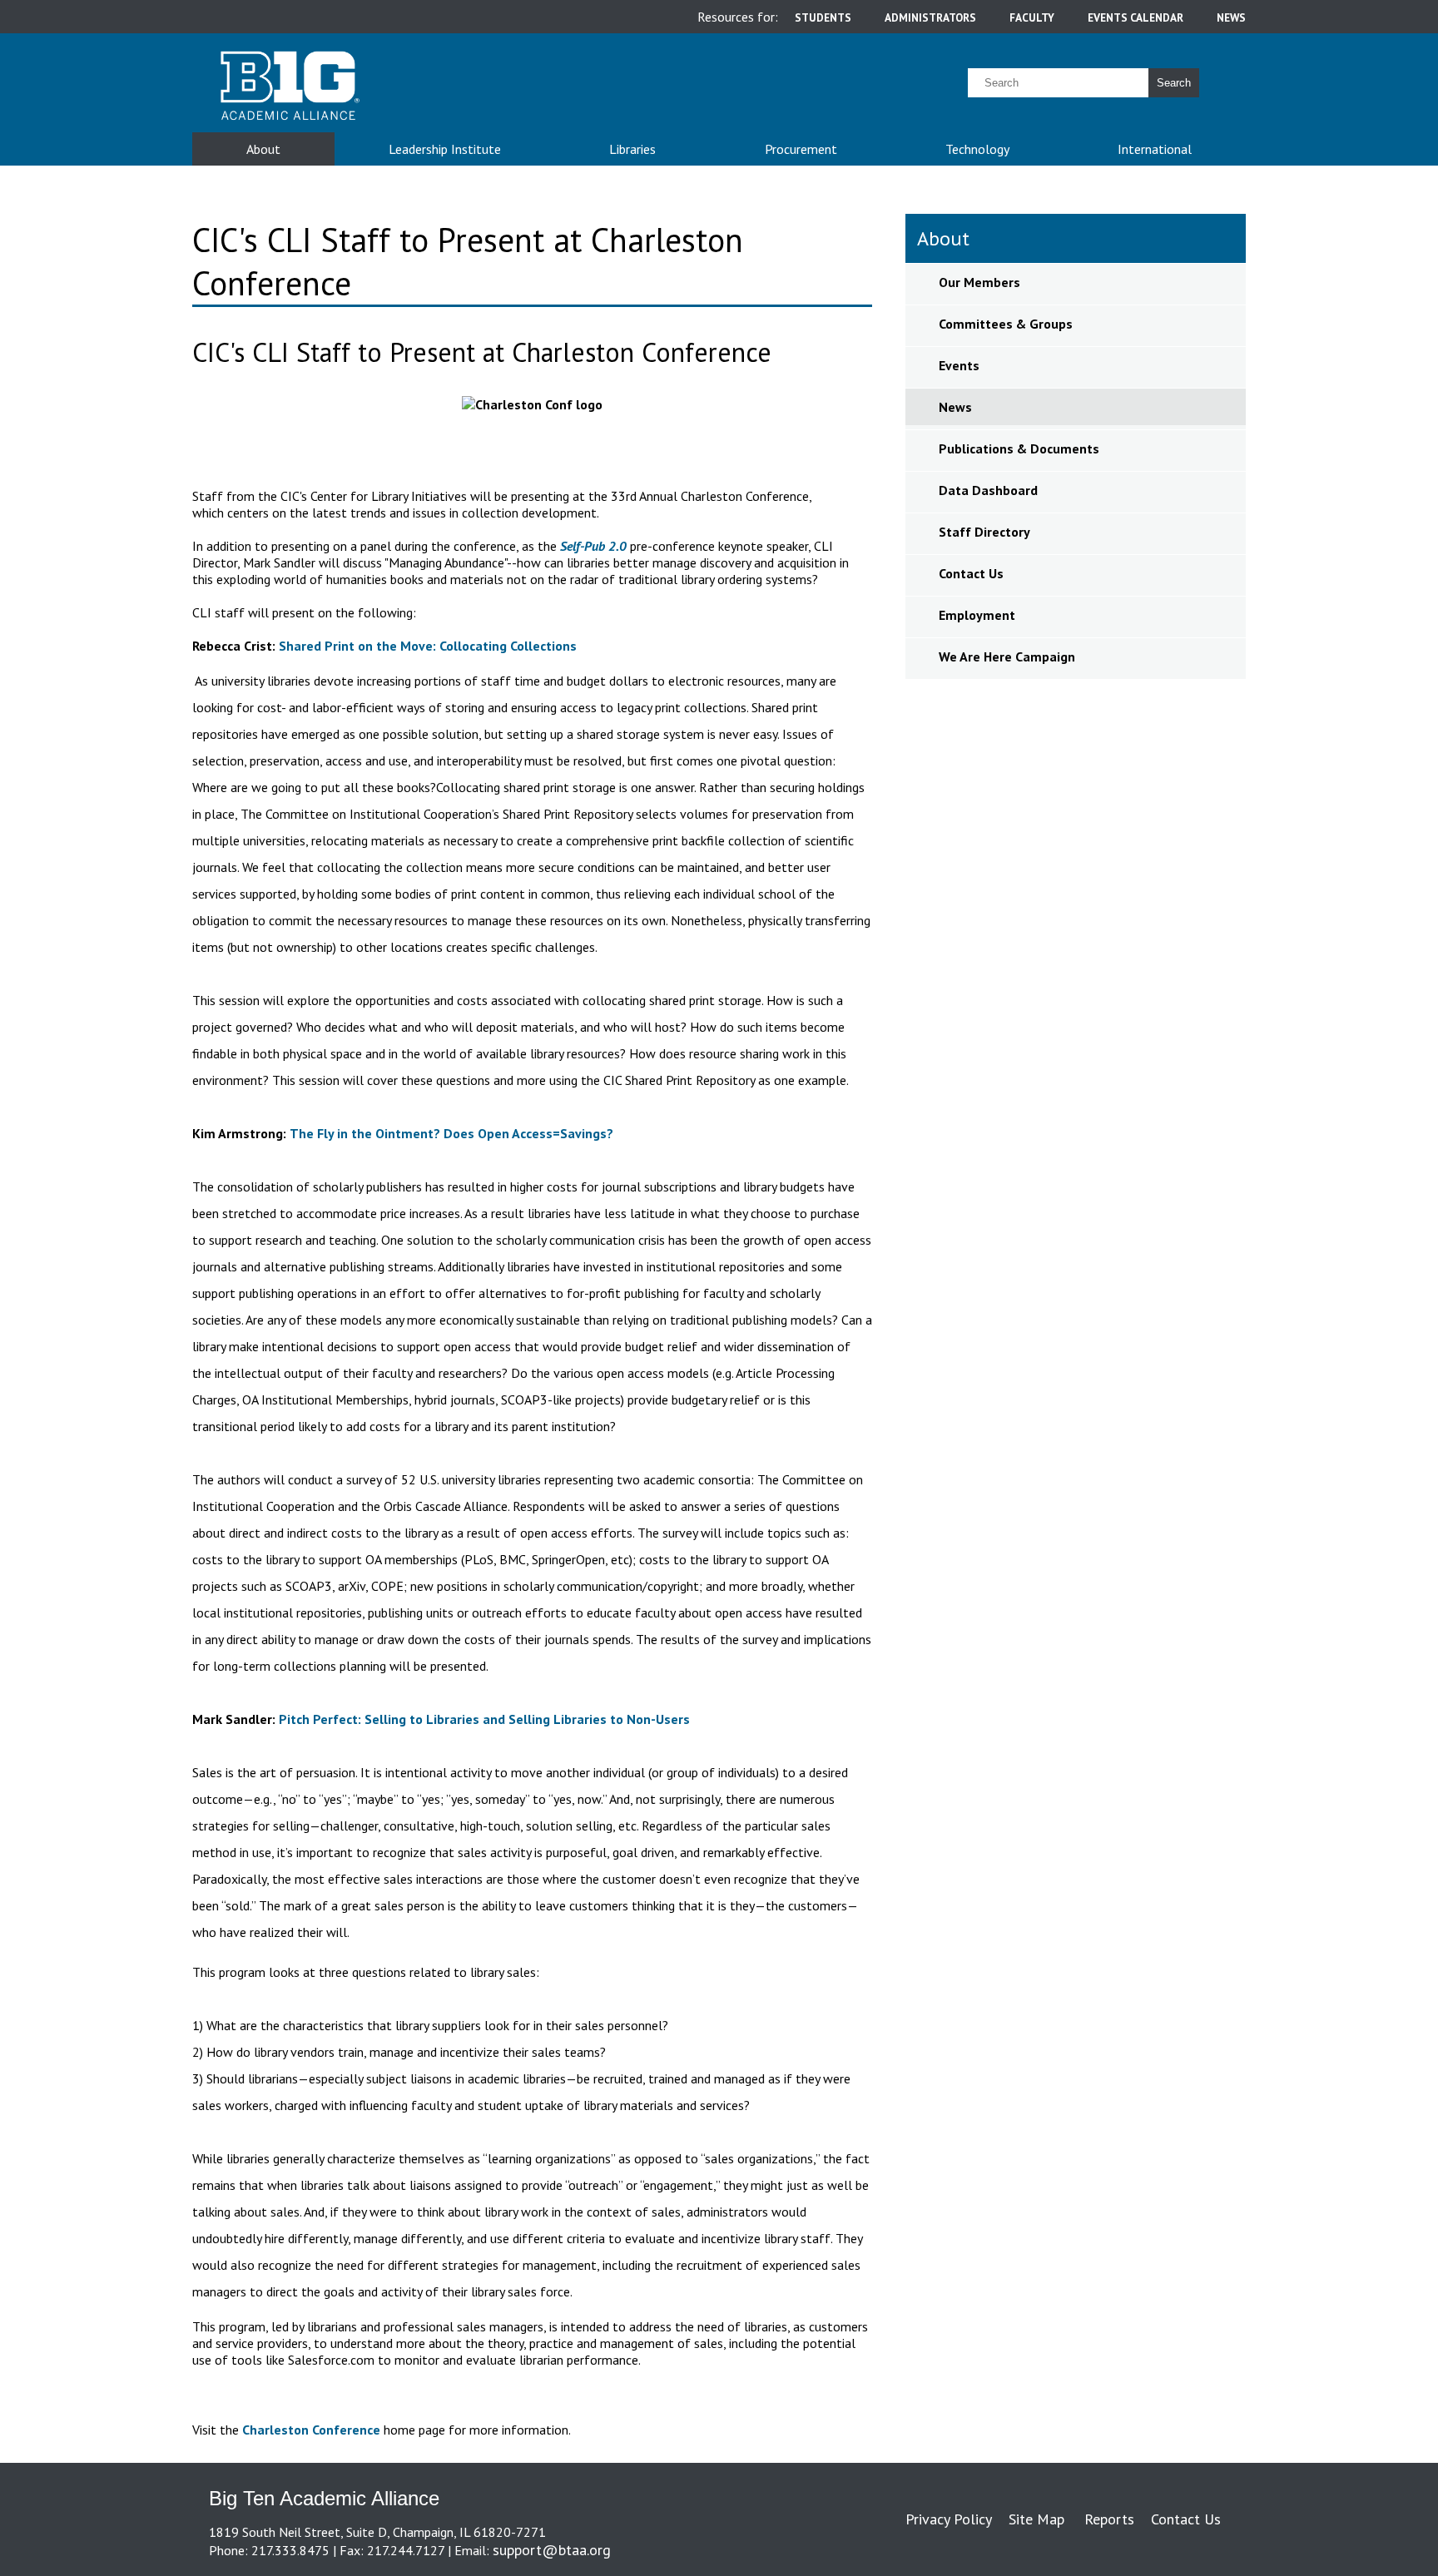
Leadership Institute (445, 149)
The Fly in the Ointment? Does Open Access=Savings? (451, 1133)
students (823, 17)
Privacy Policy (949, 2519)
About (263, 149)
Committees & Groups (1006, 324)
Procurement (801, 149)
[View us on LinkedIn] (1224, 2550)
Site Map (1036, 2519)
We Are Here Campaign (1007, 656)
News (955, 407)
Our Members (979, 282)
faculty (1032, 17)
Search (1174, 83)
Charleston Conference (311, 2430)
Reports (1109, 2519)
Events (959, 365)
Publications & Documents (1019, 448)
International (1155, 149)
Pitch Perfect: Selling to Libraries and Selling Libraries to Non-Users (484, 1719)
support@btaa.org (552, 2550)
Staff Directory (984, 532)
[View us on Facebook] (1227, 2550)
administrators (930, 17)
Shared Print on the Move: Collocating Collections (428, 646)
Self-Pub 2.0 (593, 546)
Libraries (632, 149)
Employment (977, 615)
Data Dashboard (988, 490)
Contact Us (971, 573)
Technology (977, 149)
